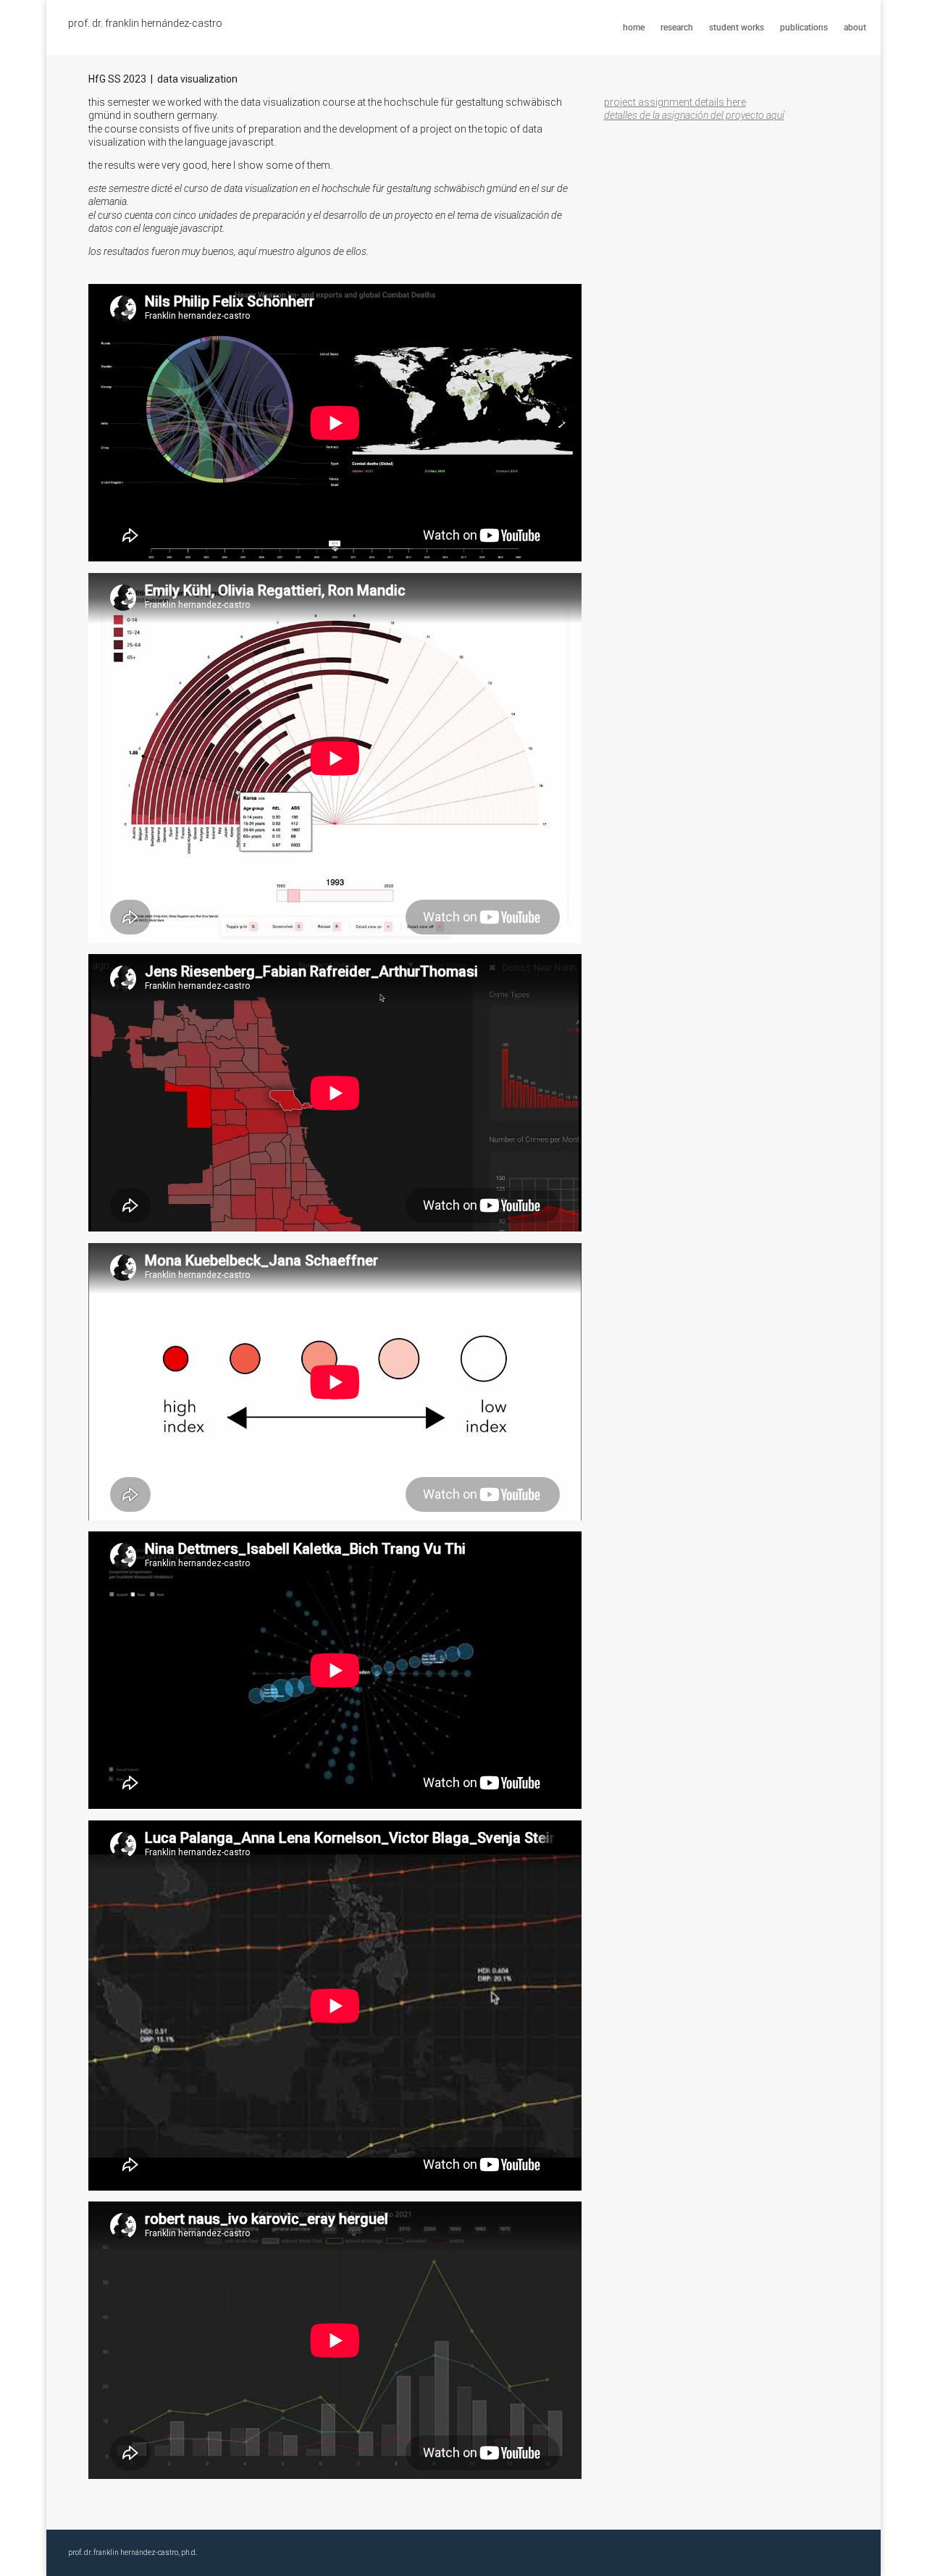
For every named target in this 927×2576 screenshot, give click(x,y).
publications (804, 28)
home (634, 28)
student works (737, 28)
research (677, 28)
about (855, 28)
